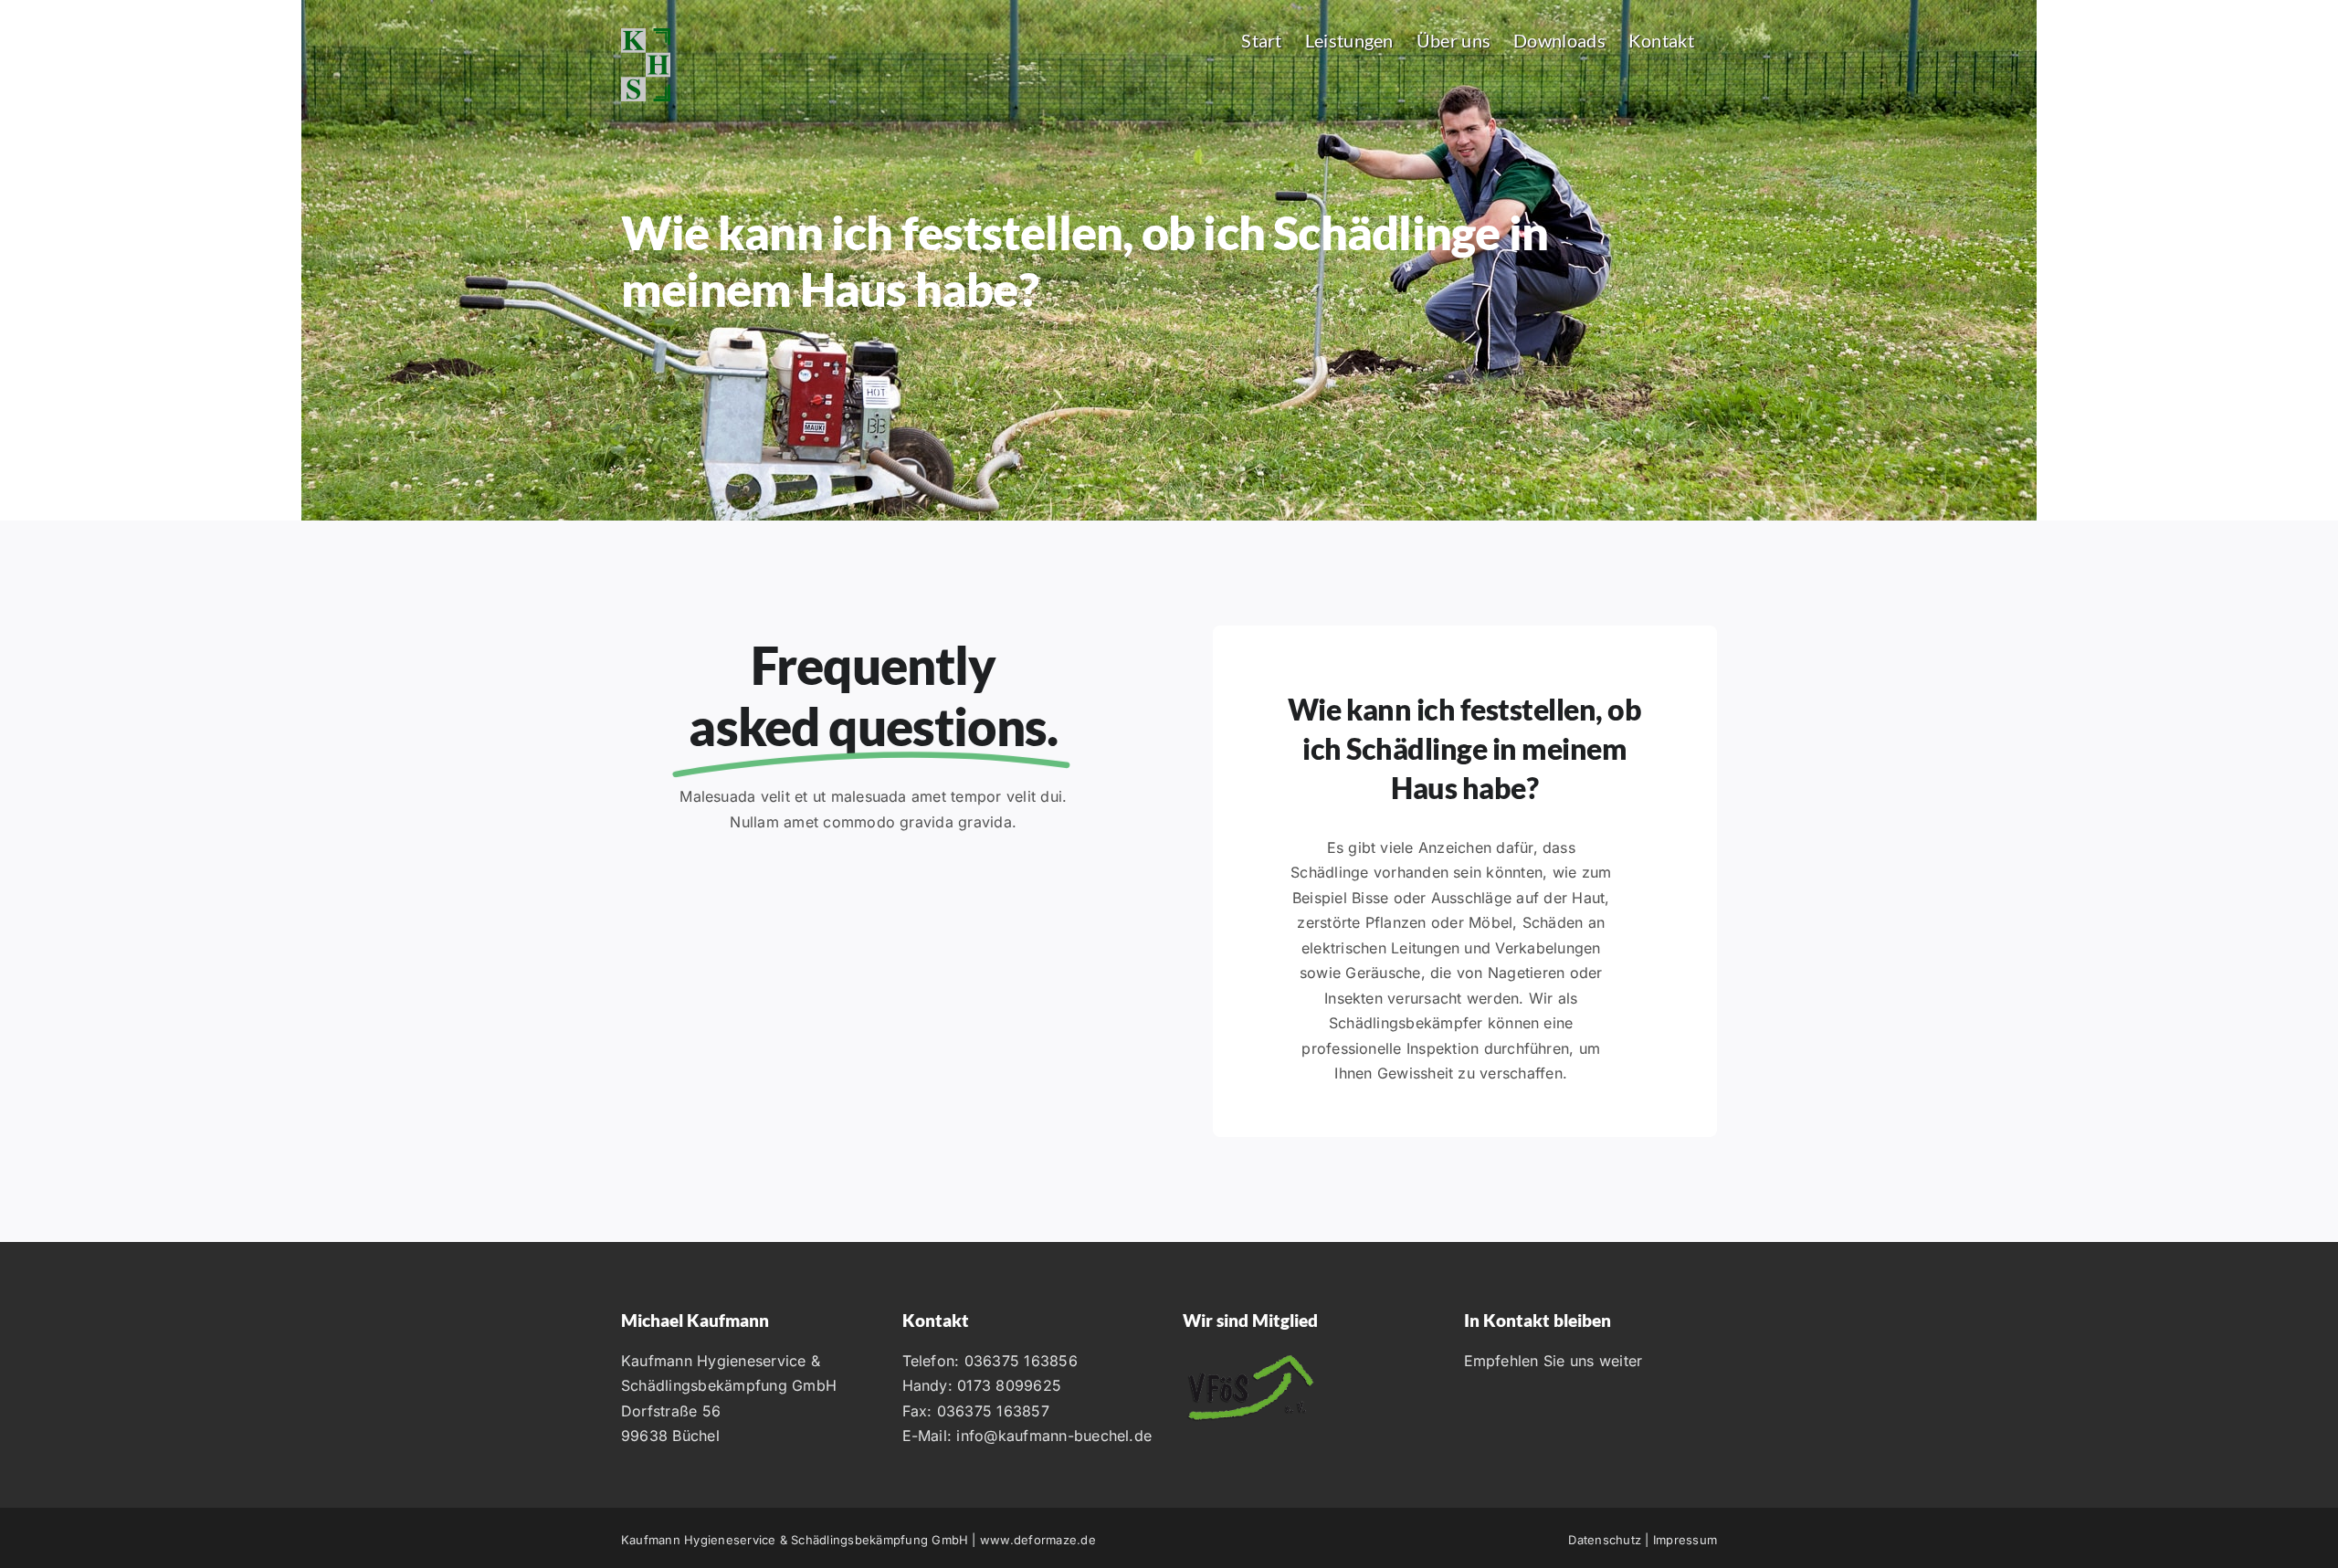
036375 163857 (993, 1411)
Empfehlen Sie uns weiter (1553, 1361)
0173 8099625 (1009, 1385)
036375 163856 (1021, 1361)
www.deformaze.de (1038, 1540)
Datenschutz (1605, 1540)
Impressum (1685, 1540)
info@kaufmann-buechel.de (1054, 1436)
